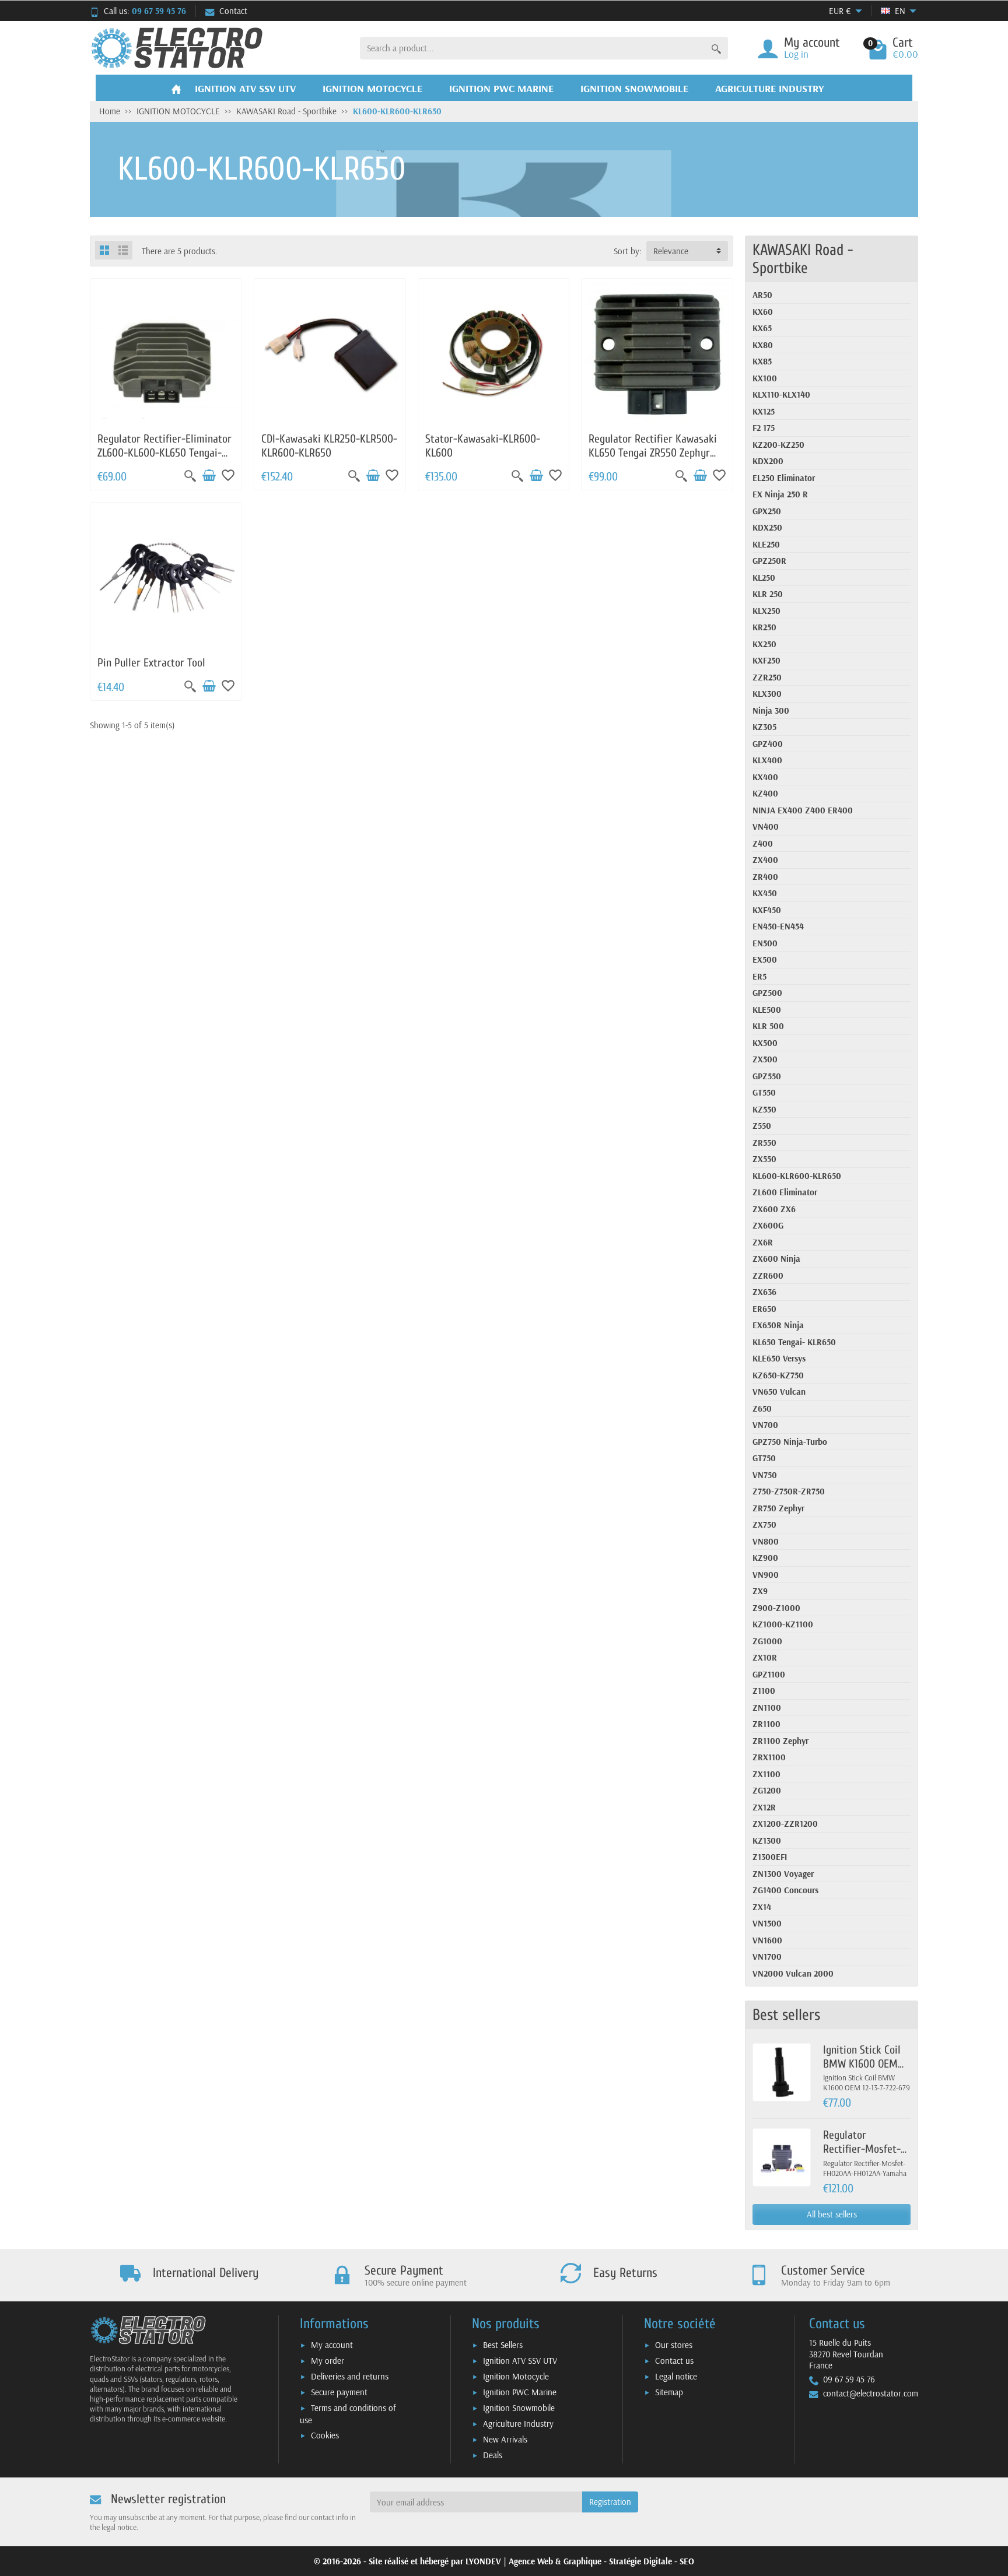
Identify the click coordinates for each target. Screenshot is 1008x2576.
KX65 (762, 328)
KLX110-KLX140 (781, 394)
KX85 (762, 361)
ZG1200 (767, 1790)
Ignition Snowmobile (519, 2408)
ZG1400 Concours (785, 1890)
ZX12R (764, 1807)
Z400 (763, 843)
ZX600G (768, 1225)
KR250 (764, 627)
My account (332, 2345)
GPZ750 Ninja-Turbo (790, 1442)
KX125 (764, 411)
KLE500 (767, 1010)
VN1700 (767, 1956)
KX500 (765, 1043)
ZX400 (765, 860)
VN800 (766, 1541)
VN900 (766, 1575)
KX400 (765, 777)
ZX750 (764, 1524)
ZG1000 (767, 1641)
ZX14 (762, 1907)
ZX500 (765, 1059)
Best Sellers (503, 2345)
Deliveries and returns (350, 2376)
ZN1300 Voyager (783, 1874)
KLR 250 (768, 594)
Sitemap (669, 2392)
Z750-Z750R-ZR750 (789, 1491)
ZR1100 (766, 1724)
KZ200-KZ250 (778, 445)
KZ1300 (767, 1840)
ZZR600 (768, 1275)
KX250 (764, 644)
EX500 (765, 959)
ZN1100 (767, 1708)
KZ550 (764, 1109)
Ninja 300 (771, 710)
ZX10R (765, 1657)
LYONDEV (483, 2561)
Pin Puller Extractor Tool (151, 663)
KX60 (763, 312)
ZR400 (765, 877)
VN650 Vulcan (779, 1391)
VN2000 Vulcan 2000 (793, 1973)
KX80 (763, 345)
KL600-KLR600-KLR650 (797, 1176)
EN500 (765, 943)
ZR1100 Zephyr (780, 1741)
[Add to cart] (209, 476)
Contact (233, 11)
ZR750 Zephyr (778, 1508)
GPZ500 (767, 993)
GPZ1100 (769, 1674)
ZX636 (764, 1292)
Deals (493, 2455)
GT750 (764, 1458)
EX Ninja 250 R (780, 494)
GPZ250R (769, 561)
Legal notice (676, 2376)
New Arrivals (505, 2439)
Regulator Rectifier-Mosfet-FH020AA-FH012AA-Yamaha (865, 2156)
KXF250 (766, 660)
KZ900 (765, 1558)
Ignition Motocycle (516, 2376)
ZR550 (764, 1143)
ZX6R (763, 1242)
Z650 (762, 1408)
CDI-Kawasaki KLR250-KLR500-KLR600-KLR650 (329, 446)
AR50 (762, 295)
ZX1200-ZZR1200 (785, 1824)
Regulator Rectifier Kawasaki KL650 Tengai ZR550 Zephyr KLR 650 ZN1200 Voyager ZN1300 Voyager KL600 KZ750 (653, 459)
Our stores (674, 2345)
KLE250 (766, 544)
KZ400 (765, 793)
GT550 (764, 1092)
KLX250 (766, 611)
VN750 (765, 1475)
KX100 (765, 378)
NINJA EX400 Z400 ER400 (803, 810)
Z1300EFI (770, 1857)
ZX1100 (766, 1774)
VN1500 (767, 1923)
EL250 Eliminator (784, 478)
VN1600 (767, 1940)
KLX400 (767, 760)
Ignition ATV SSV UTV (520, 2361)
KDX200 (768, 461)
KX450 (765, 893)
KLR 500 (768, 1026)
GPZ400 (768, 744)
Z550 (762, 1126)
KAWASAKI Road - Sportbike (803, 259)
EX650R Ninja (778, 1325)
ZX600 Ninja (776, 1259)
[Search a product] (716, 48)
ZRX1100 (769, 1757)
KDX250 (767, 527)
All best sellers (832, 2214)
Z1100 (764, 1691)
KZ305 (764, 727)
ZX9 (760, 1591)
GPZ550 (767, 1076)
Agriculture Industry (518, 2424)
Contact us (674, 2361)
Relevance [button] (671, 251)
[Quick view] (190, 476)
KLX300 (767, 694)
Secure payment (339, 2392)
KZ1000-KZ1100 (783, 1624)
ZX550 (764, 1159)
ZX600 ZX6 (774, 1209)
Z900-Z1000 (776, 1608)
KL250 (764, 578)
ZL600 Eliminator (785, 1192)
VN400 (766, 827)
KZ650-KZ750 (778, 1375)
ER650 (764, 1309)
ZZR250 (767, 677)
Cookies (325, 2435)
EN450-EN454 (778, 926)
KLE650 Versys (779, 1358)
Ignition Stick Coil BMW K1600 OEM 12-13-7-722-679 (862, 2064)
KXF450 (767, 910)
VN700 (765, 1425)
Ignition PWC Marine (520, 2392)
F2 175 (764, 428)
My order (328, 2361)
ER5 (759, 976)
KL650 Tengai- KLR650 (794, 1342)
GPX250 (767, 511)
